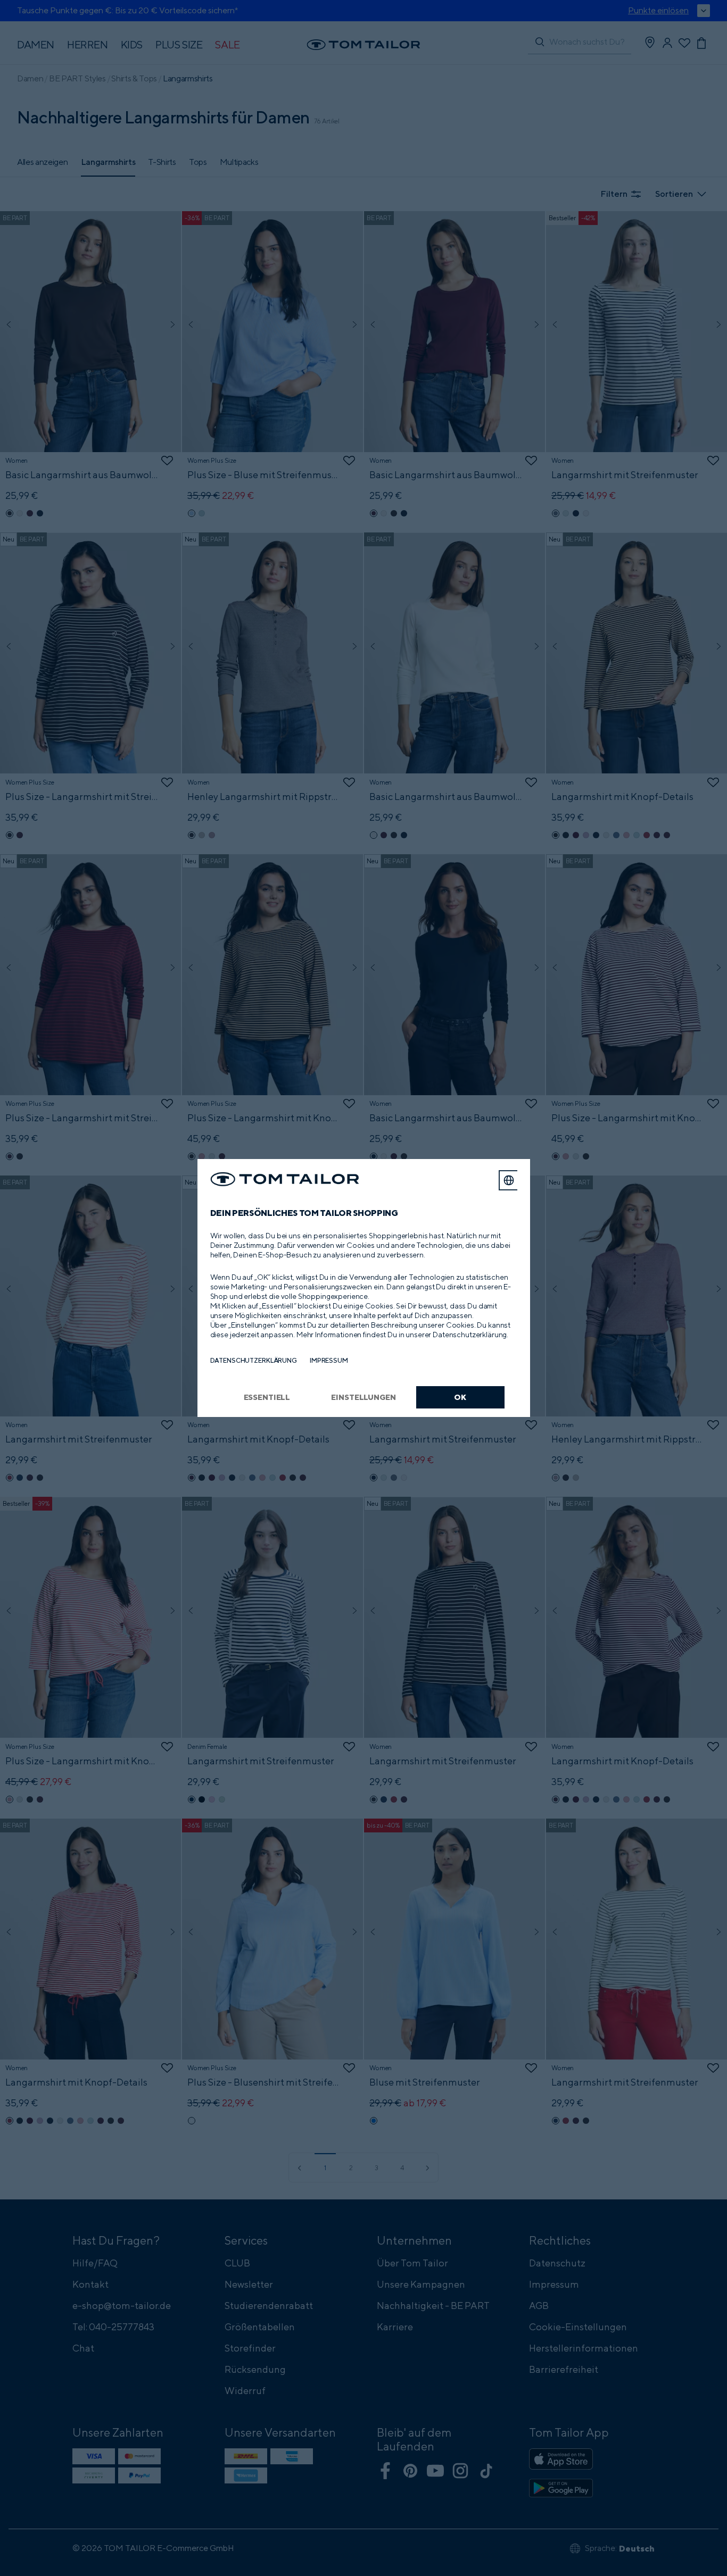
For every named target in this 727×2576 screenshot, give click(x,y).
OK (460, 1397)
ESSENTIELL (267, 1397)
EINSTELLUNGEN (363, 1397)
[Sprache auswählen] (509, 1180)
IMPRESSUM (329, 1360)
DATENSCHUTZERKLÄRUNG (254, 1360)
